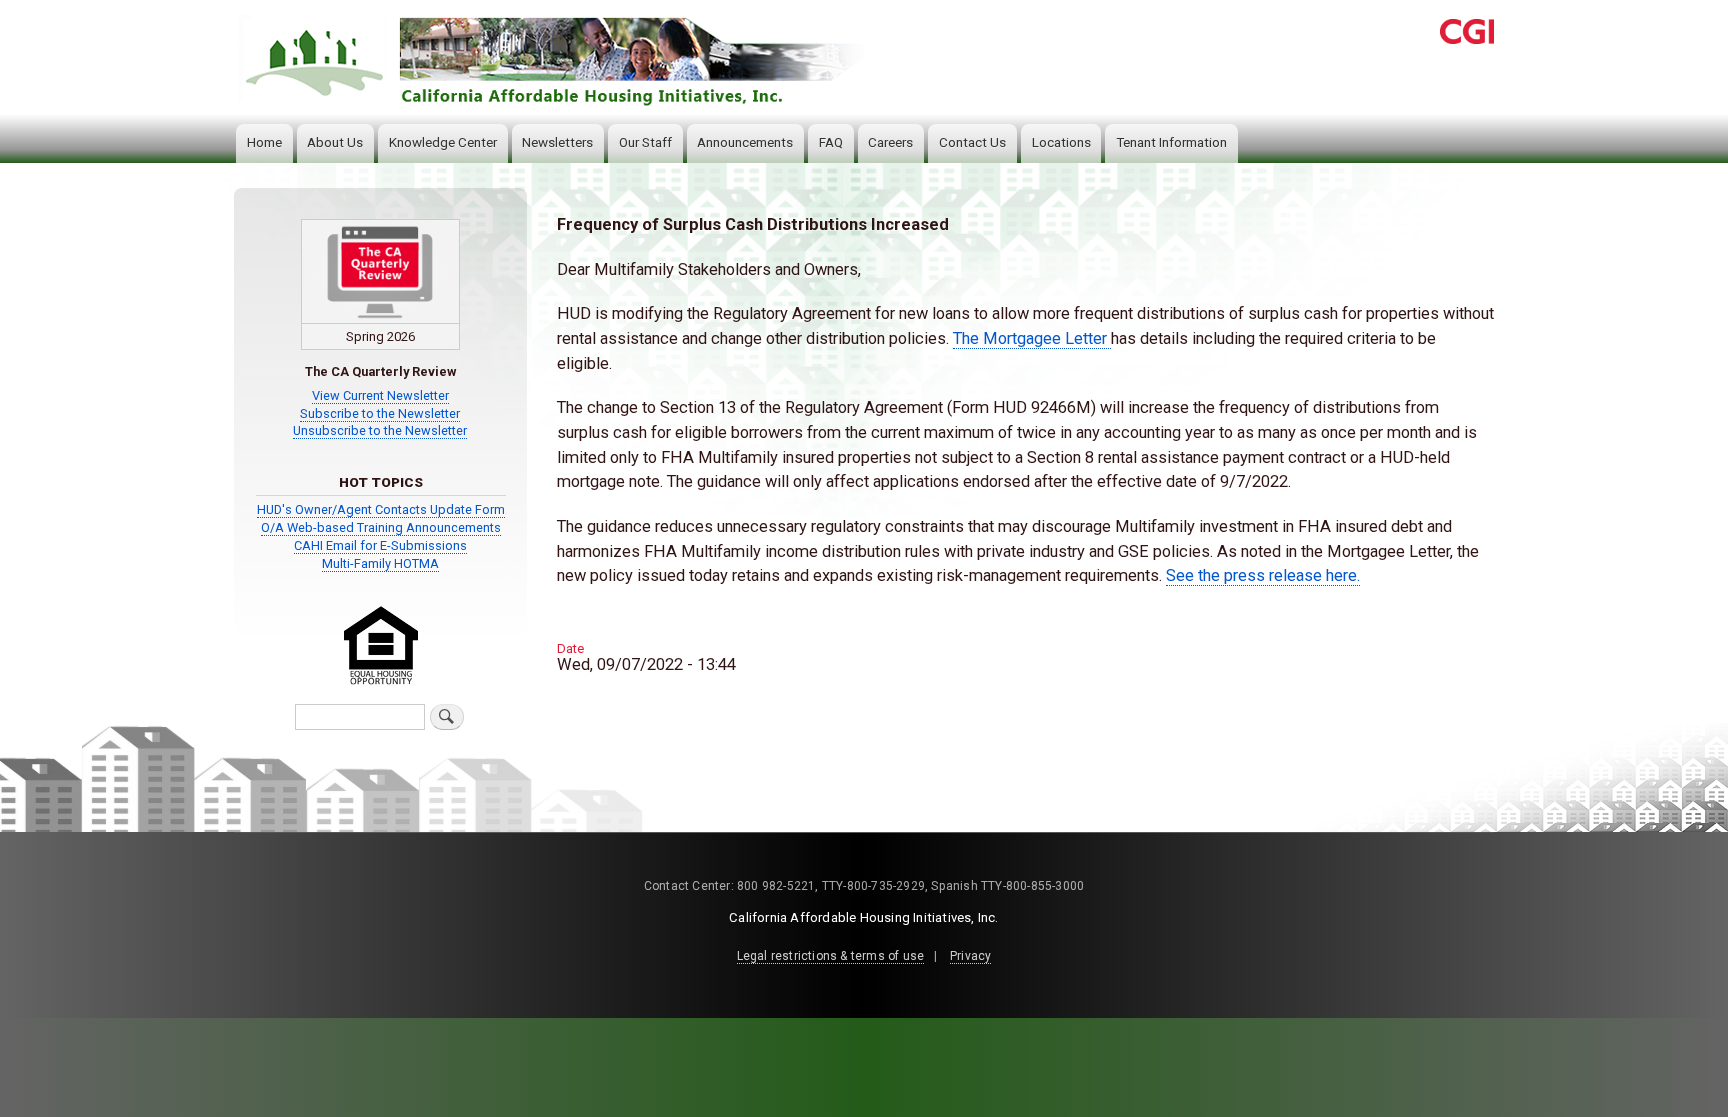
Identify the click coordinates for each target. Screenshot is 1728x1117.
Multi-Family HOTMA (380, 563)
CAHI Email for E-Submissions (380, 545)
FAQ (831, 142)
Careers (890, 142)
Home (264, 142)
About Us (335, 142)
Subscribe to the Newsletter (380, 413)
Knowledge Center (443, 142)
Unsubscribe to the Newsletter (380, 430)
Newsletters (557, 142)
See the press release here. (1263, 575)
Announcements (745, 142)
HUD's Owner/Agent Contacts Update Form (381, 509)
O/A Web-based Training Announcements (381, 527)
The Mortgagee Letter (1032, 338)
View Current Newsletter (380, 395)
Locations (1061, 142)
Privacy (970, 956)
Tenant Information (1171, 142)
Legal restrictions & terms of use (831, 956)
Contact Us (972, 142)
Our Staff (645, 142)
